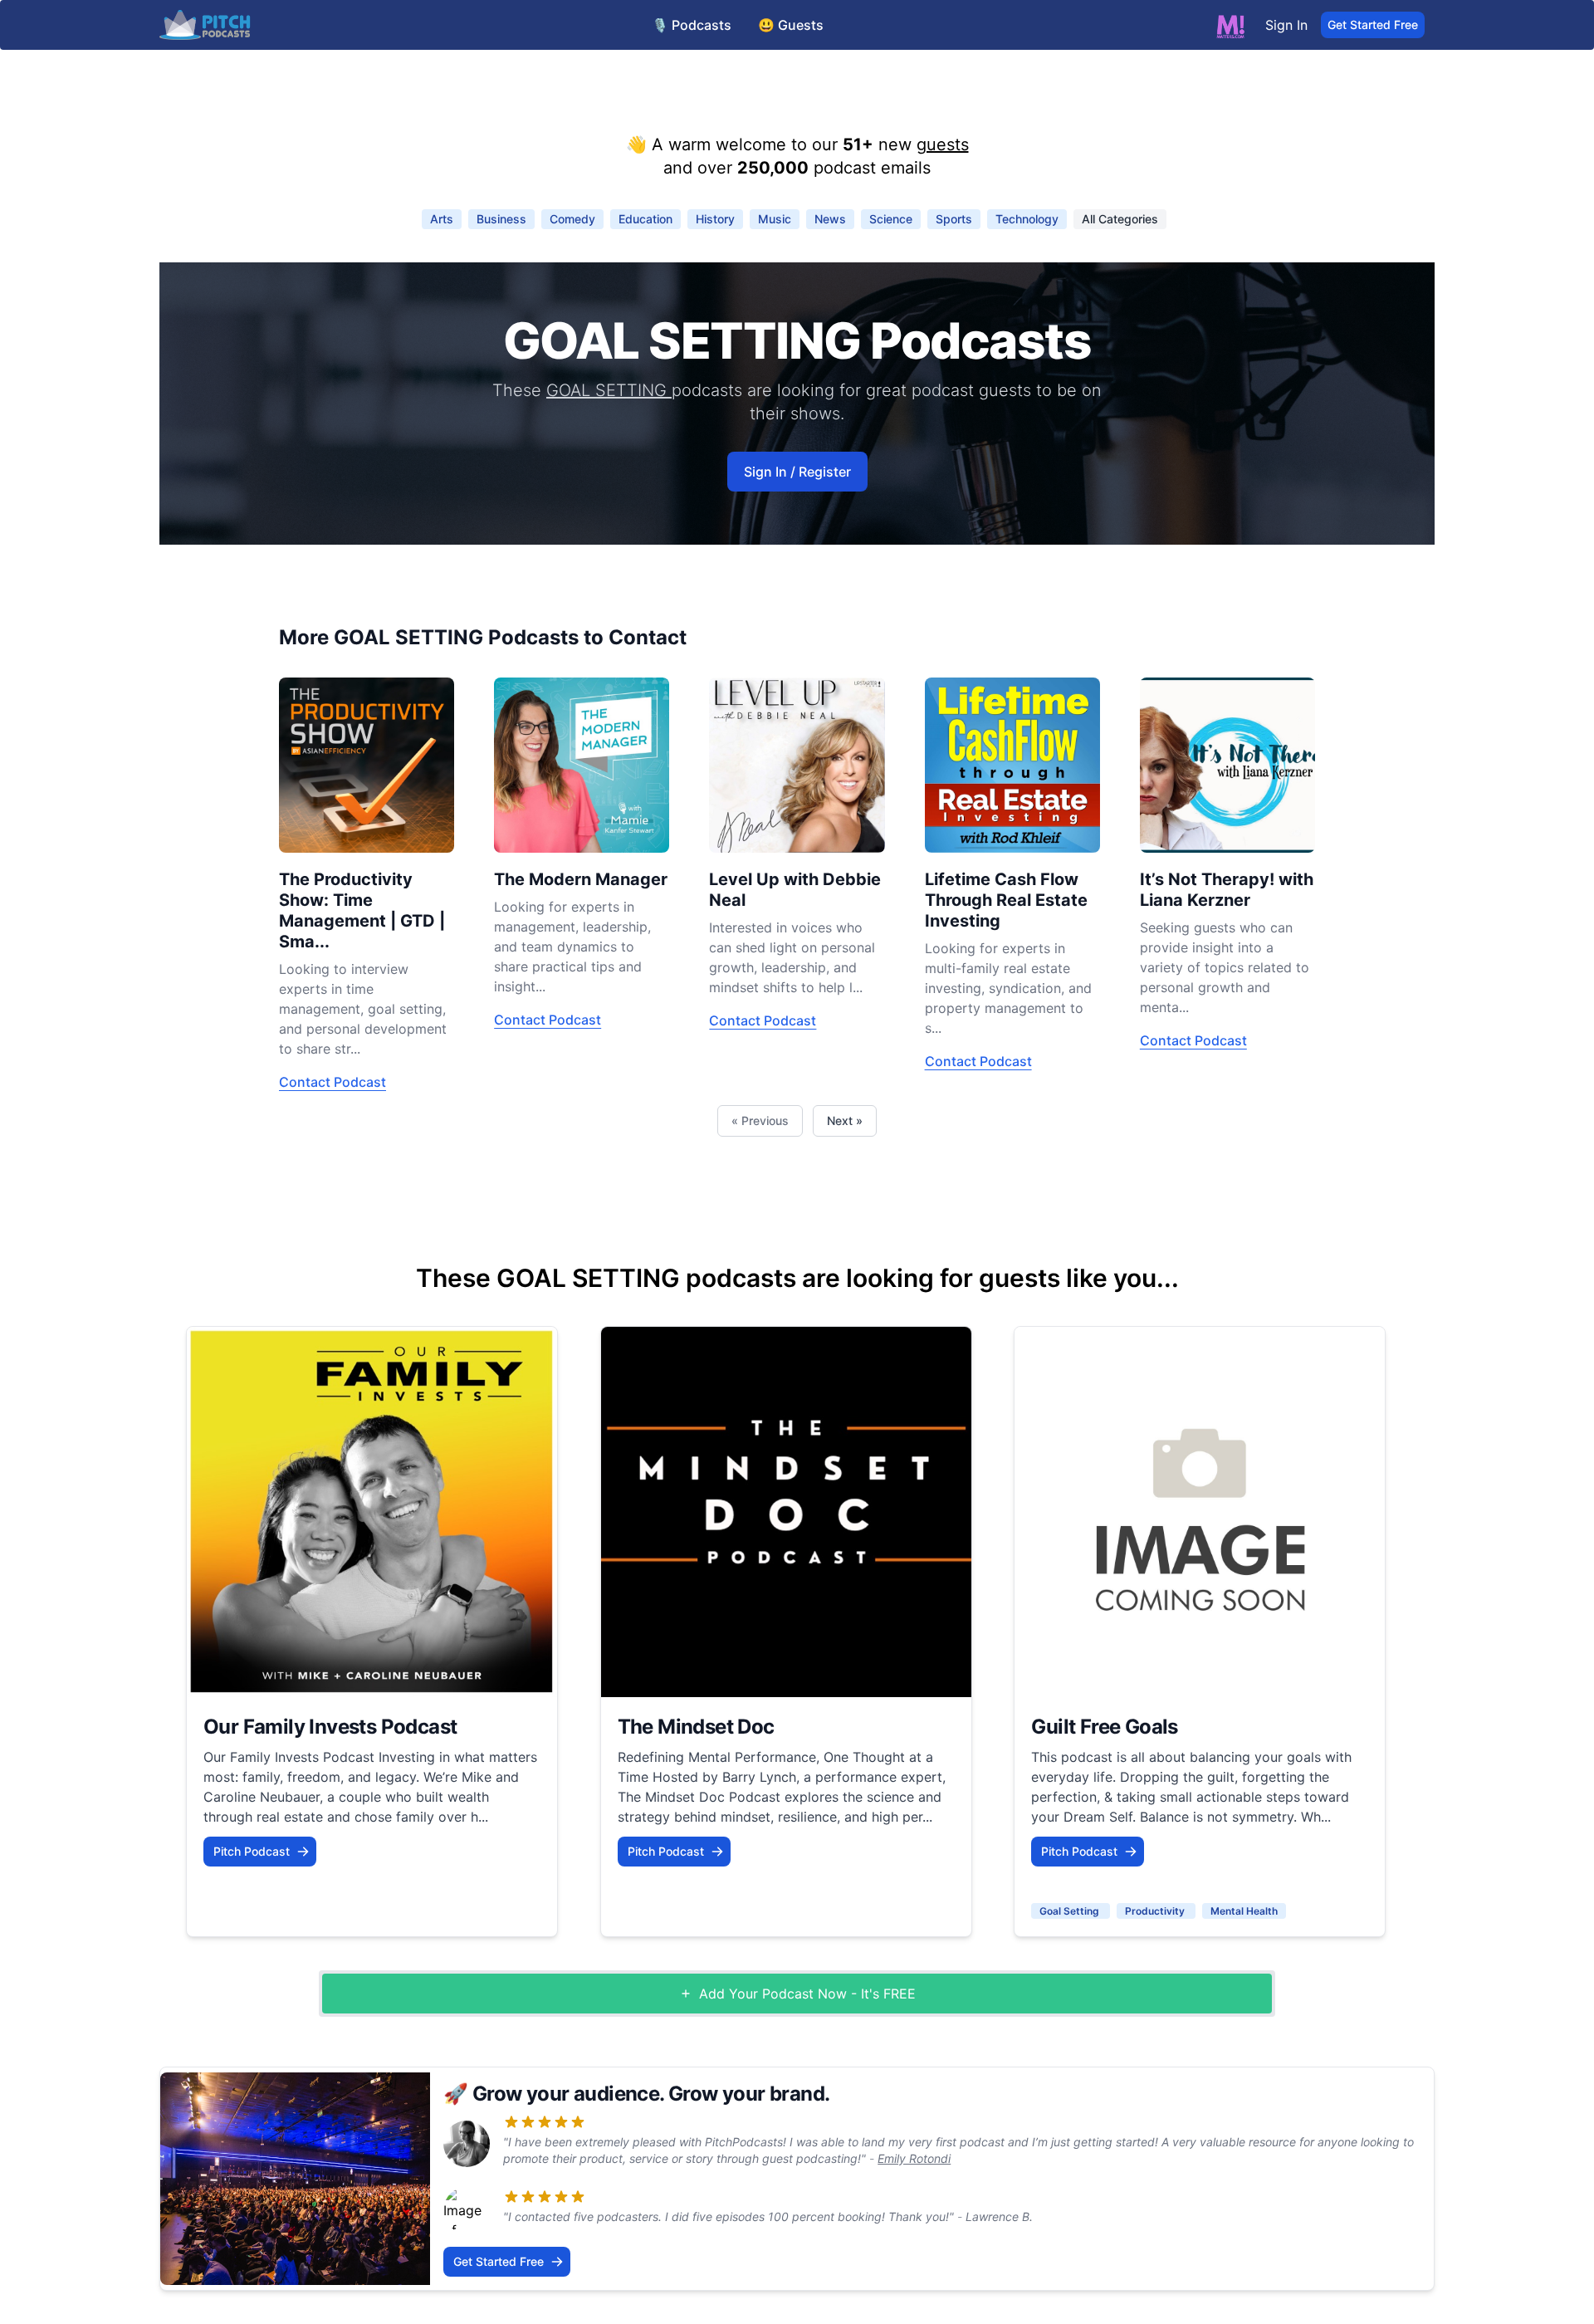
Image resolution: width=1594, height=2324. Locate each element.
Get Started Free (1373, 24)
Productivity (1156, 1911)
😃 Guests (791, 25)
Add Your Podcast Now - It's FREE (807, 1994)
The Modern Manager (581, 879)
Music (775, 219)
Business (501, 219)
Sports (954, 219)
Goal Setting (1071, 1911)
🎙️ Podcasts (692, 25)
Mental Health (1244, 1911)
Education (645, 219)
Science (891, 219)
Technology (1027, 219)
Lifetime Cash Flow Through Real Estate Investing (1006, 900)
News (830, 219)
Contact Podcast (332, 1082)
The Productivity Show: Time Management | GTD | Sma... (362, 910)
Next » (845, 1120)
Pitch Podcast (252, 1851)
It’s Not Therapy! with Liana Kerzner (1227, 890)
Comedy (572, 219)
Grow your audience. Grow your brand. (651, 2094)
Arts (442, 219)
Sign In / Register (797, 472)
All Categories (1120, 219)
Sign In (1286, 25)
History (715, 219)
